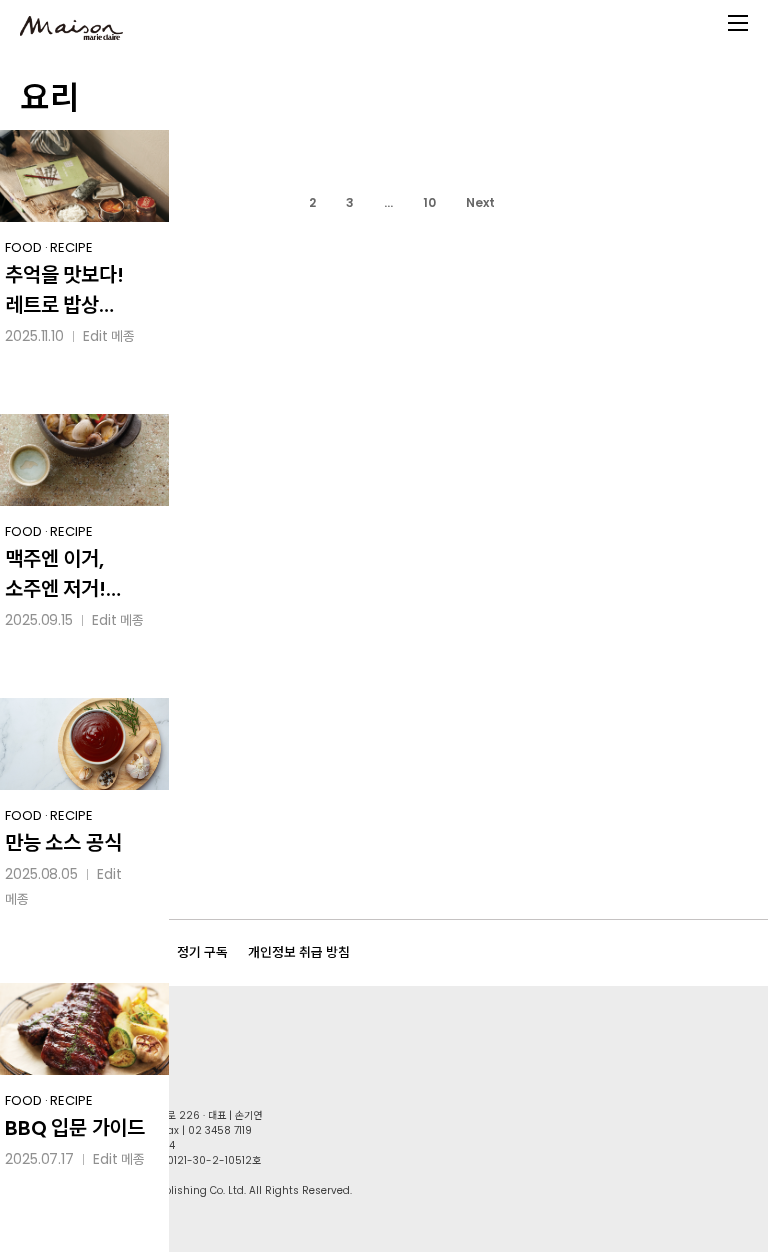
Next (480, 202)
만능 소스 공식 (63, 843)
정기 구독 (202, 952)
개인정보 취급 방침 (299, 952)
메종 (123, 336)
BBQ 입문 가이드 (75, 1128)
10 (429, 202)
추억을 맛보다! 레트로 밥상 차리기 (64, 290)
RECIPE (71, 247)
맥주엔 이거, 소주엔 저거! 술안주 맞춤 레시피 (55, 574)
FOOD (23, 247)
